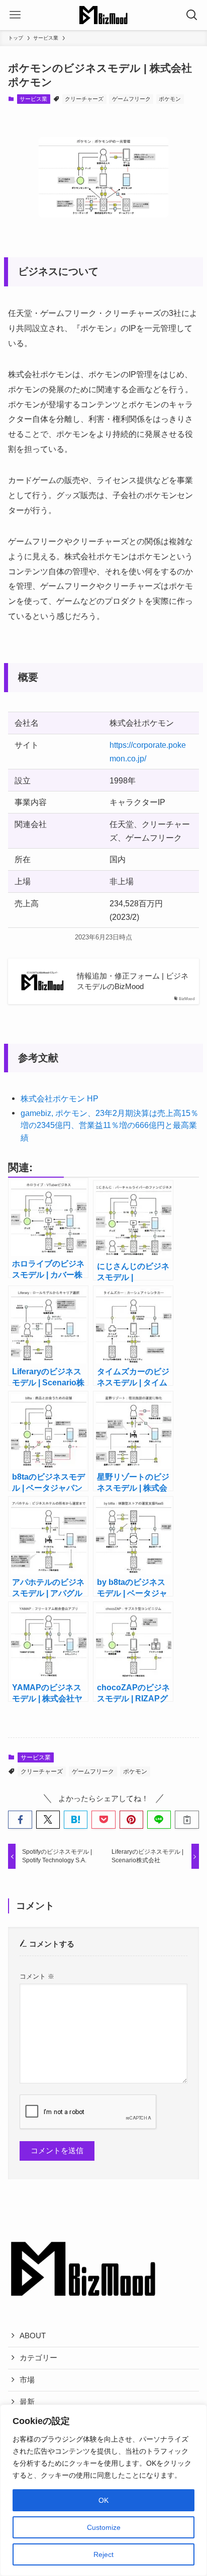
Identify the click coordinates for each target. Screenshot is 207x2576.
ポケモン (170, 99)
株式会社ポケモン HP (60, 1098)
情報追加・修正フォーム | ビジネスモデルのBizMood (133, 981)
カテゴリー (38, 2358)
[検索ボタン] (192, 15)
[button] (20, 1820)
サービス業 (33, 99)
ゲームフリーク (131, 99)
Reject (103, 2554)
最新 (27, 2402)
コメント (37, 1976)
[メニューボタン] (15, 15)
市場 (27, 2380)
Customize (104, 2527)
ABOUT (33, 2336)
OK (103, 2500)
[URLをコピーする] (187, 1820)
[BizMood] (103, 15)
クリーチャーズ (84, 99)
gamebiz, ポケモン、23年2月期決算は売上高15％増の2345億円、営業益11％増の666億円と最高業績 (110, 1125)
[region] (103, 2490)
